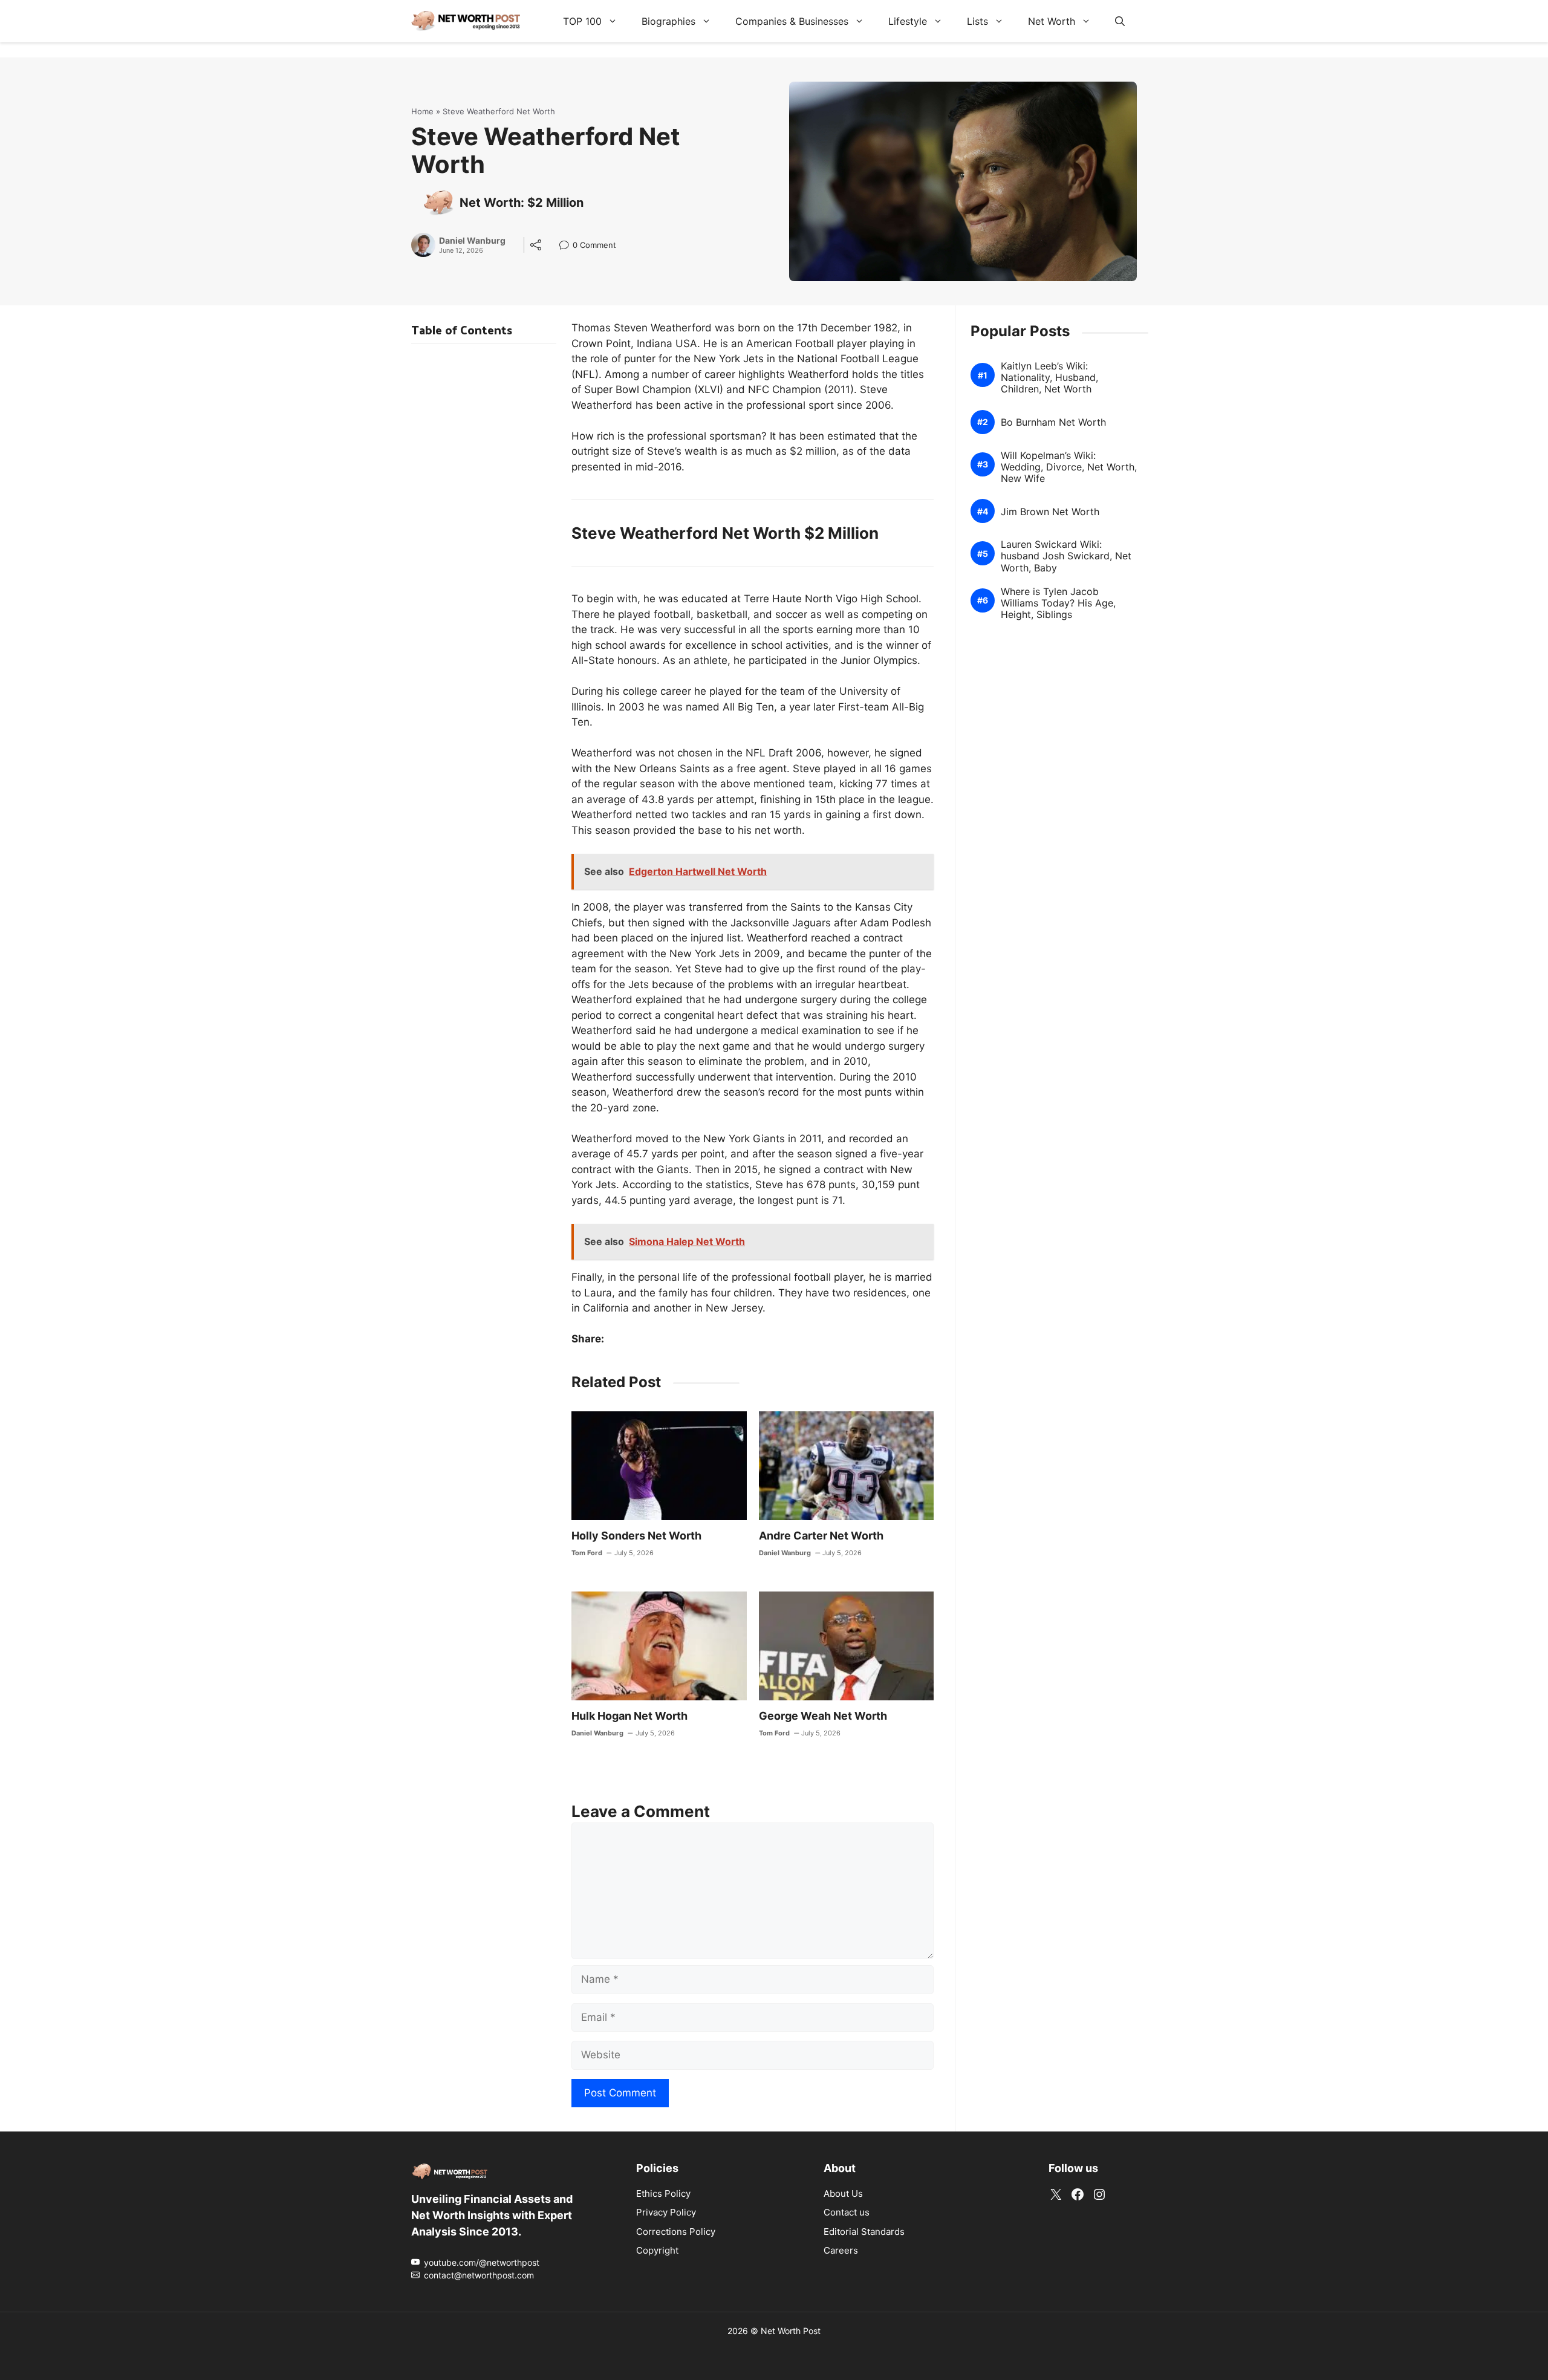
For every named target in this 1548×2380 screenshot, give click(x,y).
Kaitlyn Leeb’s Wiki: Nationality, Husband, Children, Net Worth (1049, 378)
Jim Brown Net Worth (1050, 512)
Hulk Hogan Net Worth (629, 1716)
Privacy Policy (666, 2212)
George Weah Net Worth (823, 1716)
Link (567, 246)
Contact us (847, 2212)
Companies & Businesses (792, 21)
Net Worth (1052, 21)
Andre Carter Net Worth (821, 1536)
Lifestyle (908, 21)
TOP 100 (582, 21)
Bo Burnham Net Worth (1053, 422)
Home (422, 111)
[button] (1120, 21)
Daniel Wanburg (472, 241)
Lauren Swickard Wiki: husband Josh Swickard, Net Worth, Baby (1066, 556)
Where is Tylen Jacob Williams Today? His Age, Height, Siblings (1058, 603)
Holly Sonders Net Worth (636, 1536)
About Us (843, 2193)
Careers (841, 2250)
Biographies (668, 21)
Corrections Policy (676, 2232)
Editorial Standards (864, 2232)
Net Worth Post (791, 2331)
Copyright (657, 2250)
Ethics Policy (663, 2193)
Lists (977, 21)
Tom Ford (587, 1553)
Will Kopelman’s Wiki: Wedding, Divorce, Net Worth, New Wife (1069, 467)
